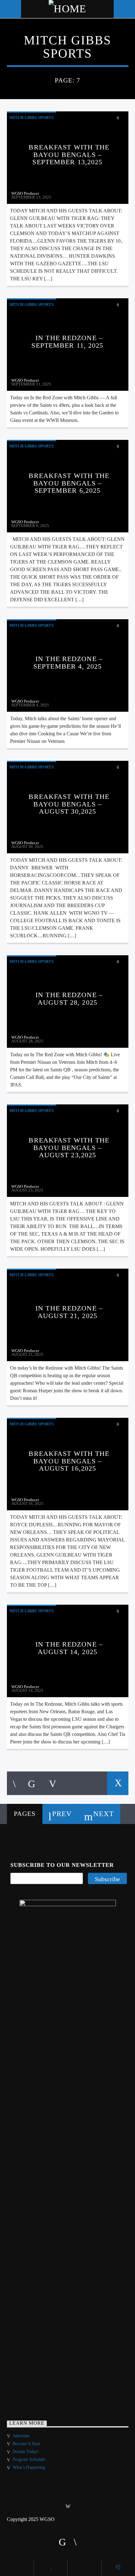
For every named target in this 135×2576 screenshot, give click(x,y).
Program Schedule (29, 2459)
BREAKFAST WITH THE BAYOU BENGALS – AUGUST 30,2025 (69, 804)
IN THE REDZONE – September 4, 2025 (68, 662)
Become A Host (26, 2444)
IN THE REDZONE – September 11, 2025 (67, 342)
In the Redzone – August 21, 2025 (69, 1312)
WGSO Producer (25, 193)
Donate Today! (26, 2452)
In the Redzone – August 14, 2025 (69, 1648)
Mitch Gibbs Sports (32, 118)
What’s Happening (29, 2467)
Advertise (21, 2436)
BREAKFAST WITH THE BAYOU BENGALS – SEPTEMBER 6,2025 (69, 483)
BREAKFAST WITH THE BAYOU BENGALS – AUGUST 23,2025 (69, 1148)
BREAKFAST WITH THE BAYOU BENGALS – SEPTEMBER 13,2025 (69, 154)
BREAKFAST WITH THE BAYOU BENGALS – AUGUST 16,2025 (69, 1461)
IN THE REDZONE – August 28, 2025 (69, 999)
